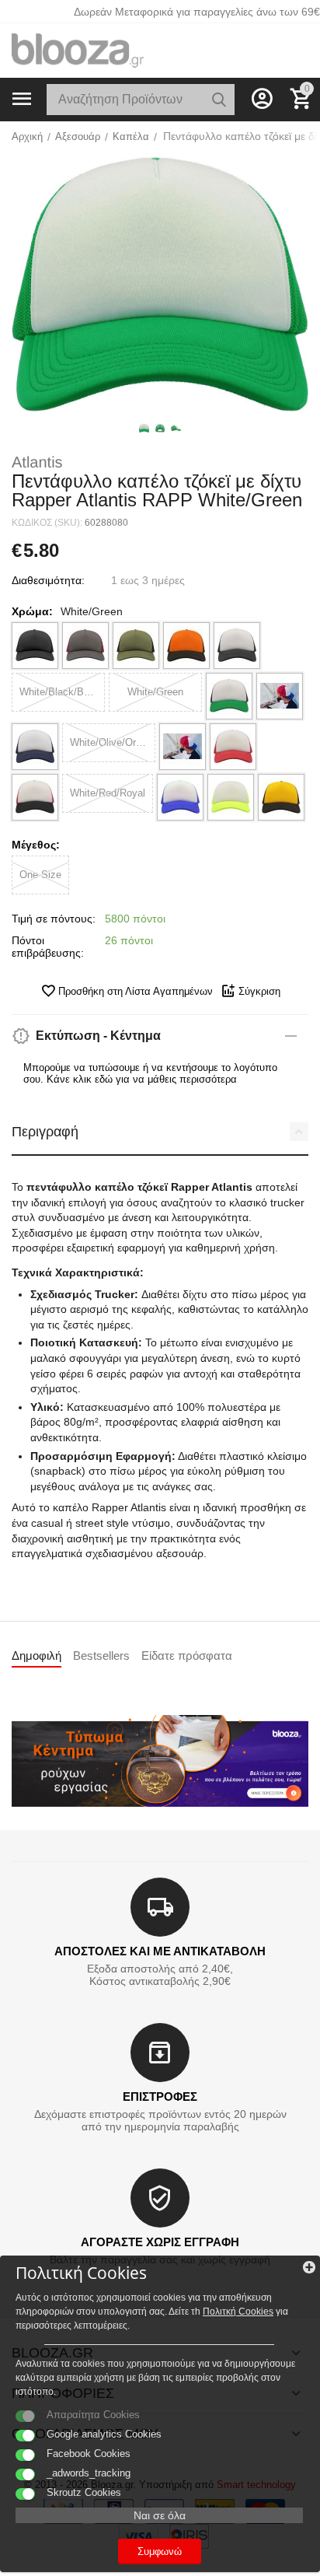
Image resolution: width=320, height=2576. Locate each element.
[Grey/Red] (85, 646)
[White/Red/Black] (35, 797)
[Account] (262, 99)
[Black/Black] (35, 646)
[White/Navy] (35, 747)
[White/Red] (233, 747)
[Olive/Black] (136, 646)
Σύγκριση (259, 991)
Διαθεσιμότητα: (48, 580)
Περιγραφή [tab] (45, 1132)
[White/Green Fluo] (280, 696)
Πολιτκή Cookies (238, 2312)
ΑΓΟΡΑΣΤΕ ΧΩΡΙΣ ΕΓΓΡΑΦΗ (160, 2242)
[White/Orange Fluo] (183, 747)
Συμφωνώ (160, 2551)
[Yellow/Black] (281, 797)
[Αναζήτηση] (219, 100)
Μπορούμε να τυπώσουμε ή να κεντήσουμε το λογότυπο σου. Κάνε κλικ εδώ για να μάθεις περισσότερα (150, 1073)
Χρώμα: (32, 611)
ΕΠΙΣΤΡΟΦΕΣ (160, 2096)
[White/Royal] (180, 797)
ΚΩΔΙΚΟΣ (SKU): (47, 523)
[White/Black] (237, 646)
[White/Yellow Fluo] (231, 797)
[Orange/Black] (186, 646)
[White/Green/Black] (229, 696)
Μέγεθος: (36, 845)
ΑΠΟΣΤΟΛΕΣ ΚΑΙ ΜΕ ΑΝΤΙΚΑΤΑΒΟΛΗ (160, 1951)
